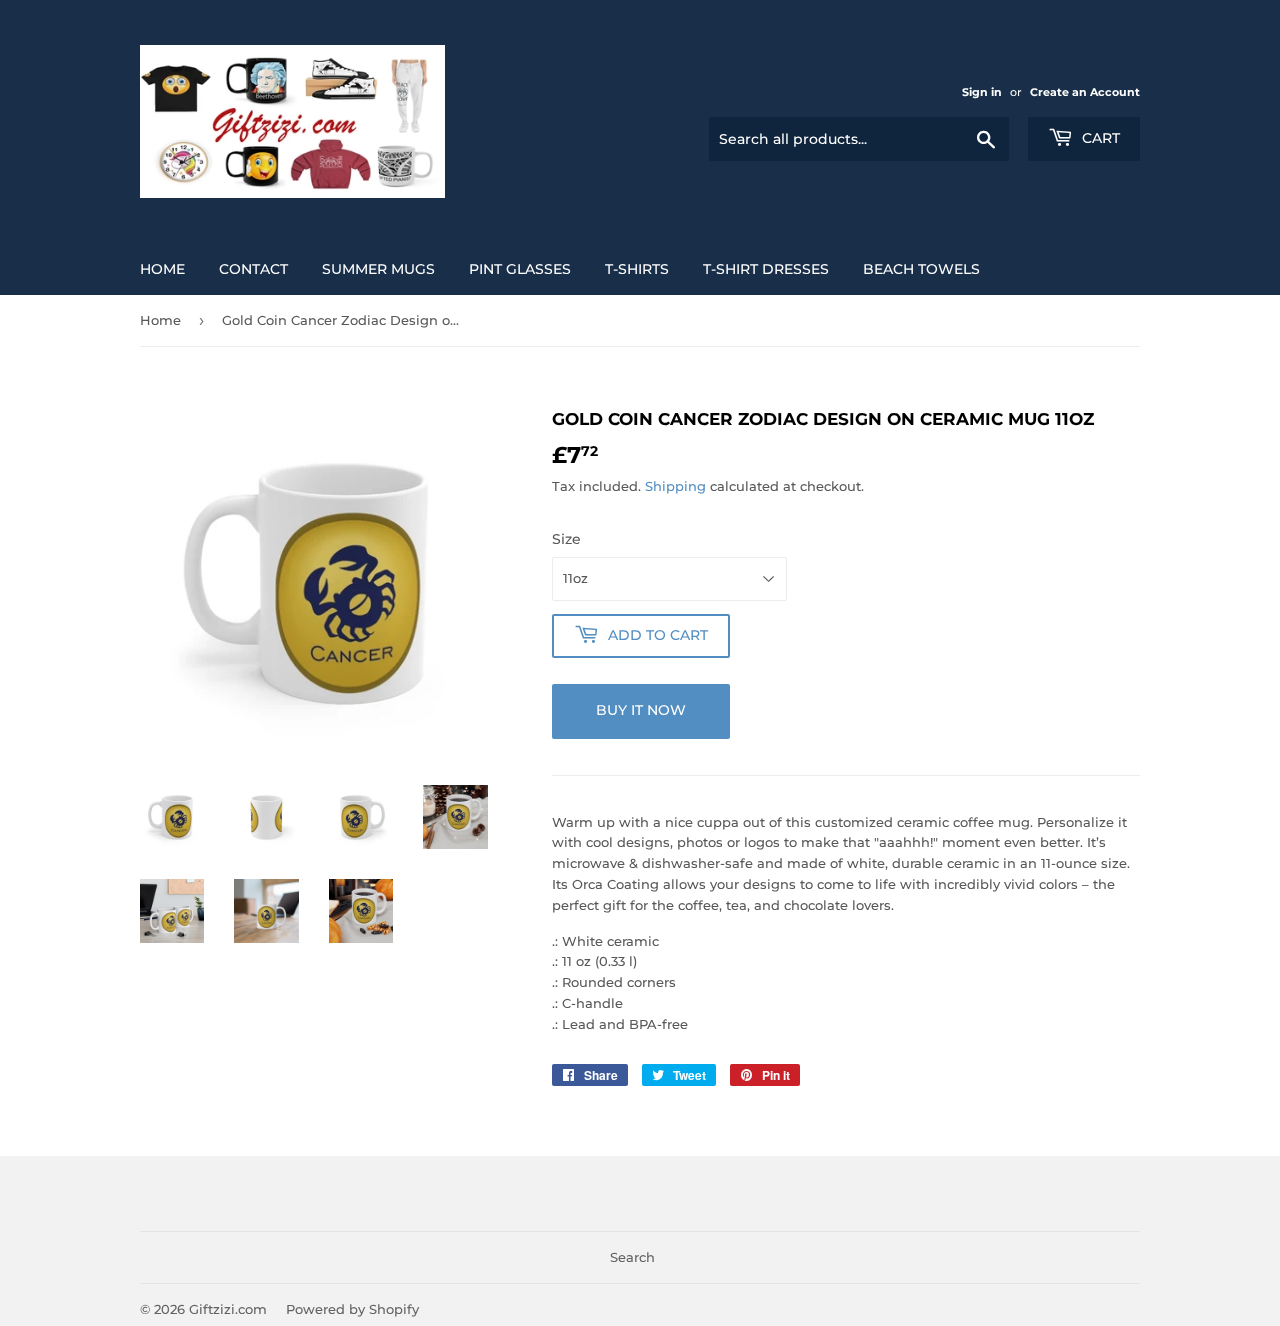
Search (632, 1257)
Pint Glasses (520, 269)
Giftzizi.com (228, 1309)
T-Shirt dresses (766, 269)
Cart (1099, 138)
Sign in (982, 92)
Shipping (675, 486)
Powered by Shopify (352, 1309)
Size (566, 539)
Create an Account (1085, 92)
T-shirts (637, 269)
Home (162, 269)
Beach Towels (921, 269)
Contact (253, 269)
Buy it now (641, 710)
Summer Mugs (378, 269)
